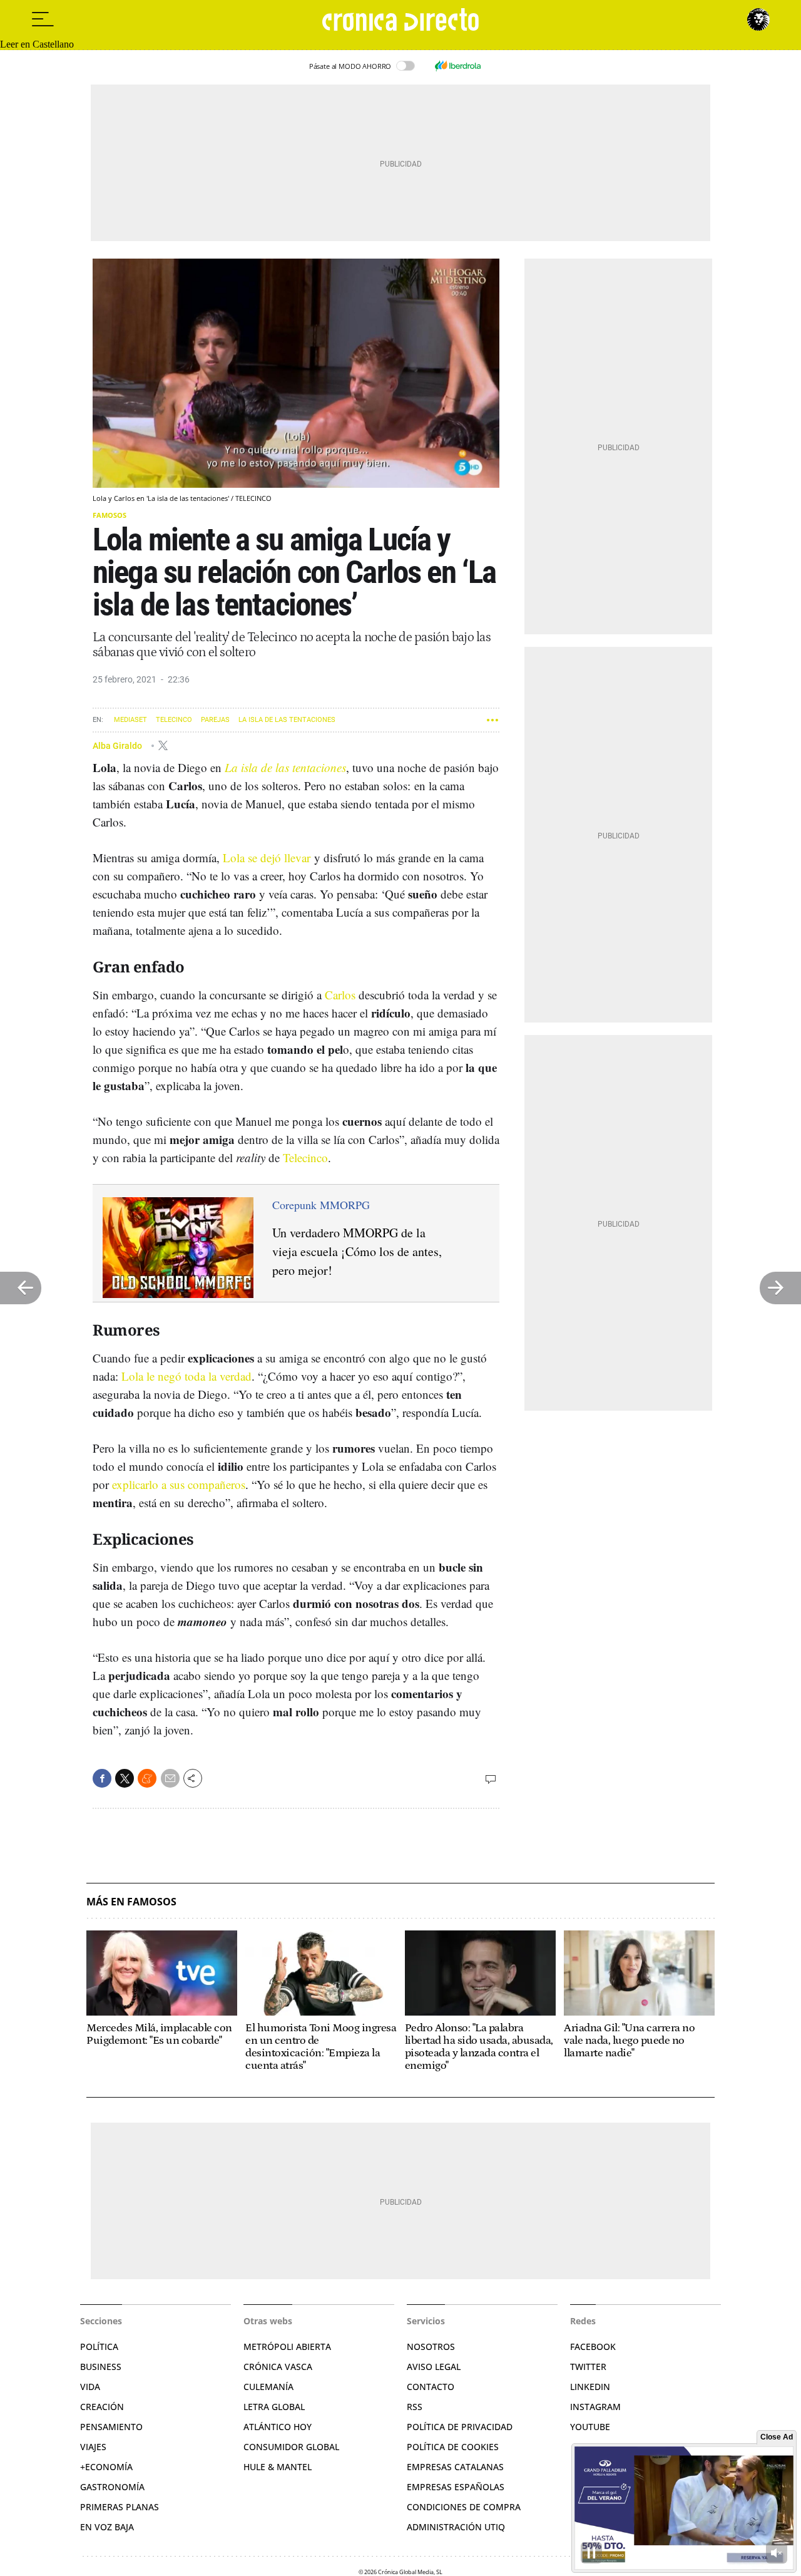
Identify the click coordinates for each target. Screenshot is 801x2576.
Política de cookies (453, 2447)
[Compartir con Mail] (170, 1778)
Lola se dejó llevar (267, 858)
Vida (90, 2387)
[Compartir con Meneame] (147, 1778)
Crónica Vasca (278, 2367)
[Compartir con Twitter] (125, 1778)
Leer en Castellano (37, 44)
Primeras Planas (120, 2507)
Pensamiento (111, 2427)
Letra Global (274, 2407)
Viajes (93, 2447)
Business (101, 2367)
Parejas (215, 720)
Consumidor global (291, 2447)
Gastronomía (112, 2487)
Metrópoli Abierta (287, 2347)
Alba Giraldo (118, 745)
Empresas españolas (456, 2487)
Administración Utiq (456, 2527)
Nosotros (431, 2347)
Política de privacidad (460, 2427)
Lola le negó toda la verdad (186, 1376)
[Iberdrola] (457, 66)
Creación (102, 2407)
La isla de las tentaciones (287, 720)
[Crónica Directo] (400, 19)
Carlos (340, 995)
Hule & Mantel (278, 2467)
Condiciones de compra (464, 2507)
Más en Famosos (131, 1902)
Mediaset (130, 720)
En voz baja (107, 2527)
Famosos (110, 515)
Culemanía (268, 2387)
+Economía (106, 2467)
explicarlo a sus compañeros (179, 1484)
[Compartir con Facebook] (102, 1778)
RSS (415, 2407)
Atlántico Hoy (278, 2427)
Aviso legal (434, 2367)
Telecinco (174, 720)
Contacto (431, 2387)
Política (99, 2347)
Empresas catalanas (455, 2467)
